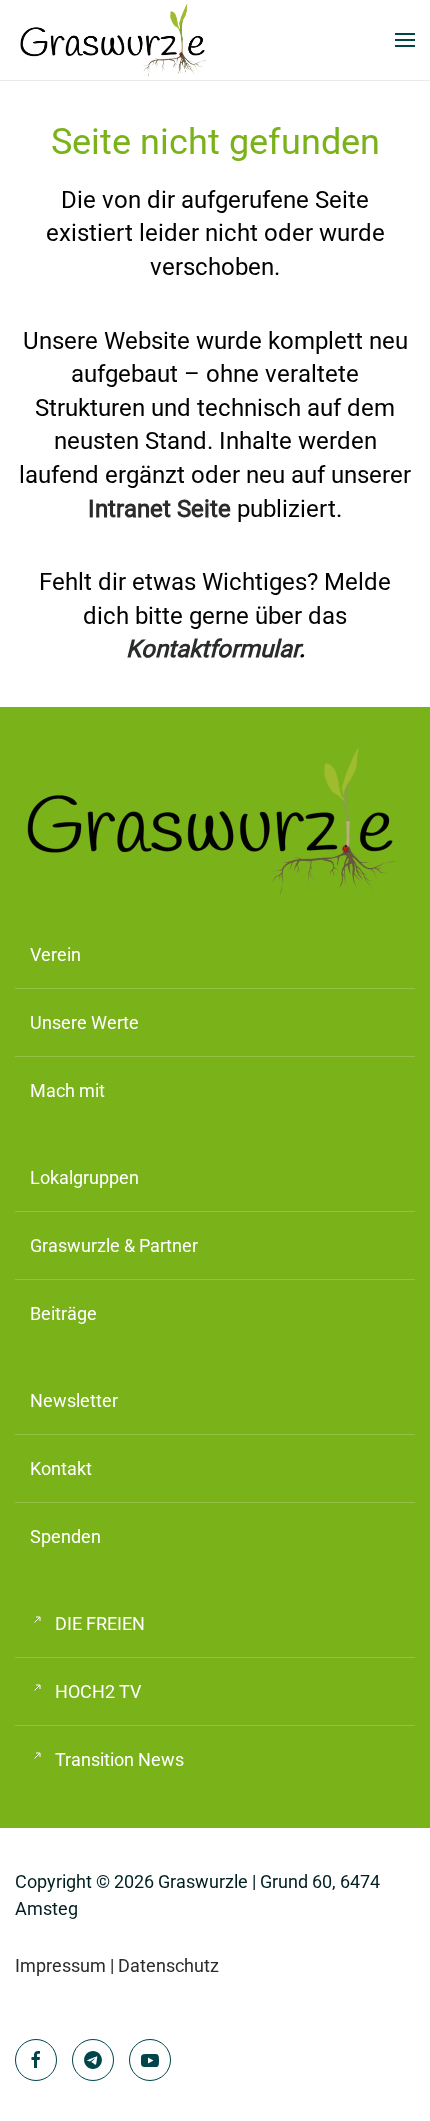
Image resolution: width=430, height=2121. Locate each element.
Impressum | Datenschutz (117, 1965)
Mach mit (67, 1090)
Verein (55, 954)
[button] (405, 40)
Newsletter (74, 1400)
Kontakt (61, 1468)
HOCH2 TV (98, 1691)
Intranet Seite (159, 509)
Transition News (119, 1759)
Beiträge (63, 1313)
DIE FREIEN (100, 1623)
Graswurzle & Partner (114, 1245)
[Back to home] (115, 40)
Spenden (65, 1536)
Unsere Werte (84, 1022)
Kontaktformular (212, 649)
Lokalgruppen (84, 1177)
